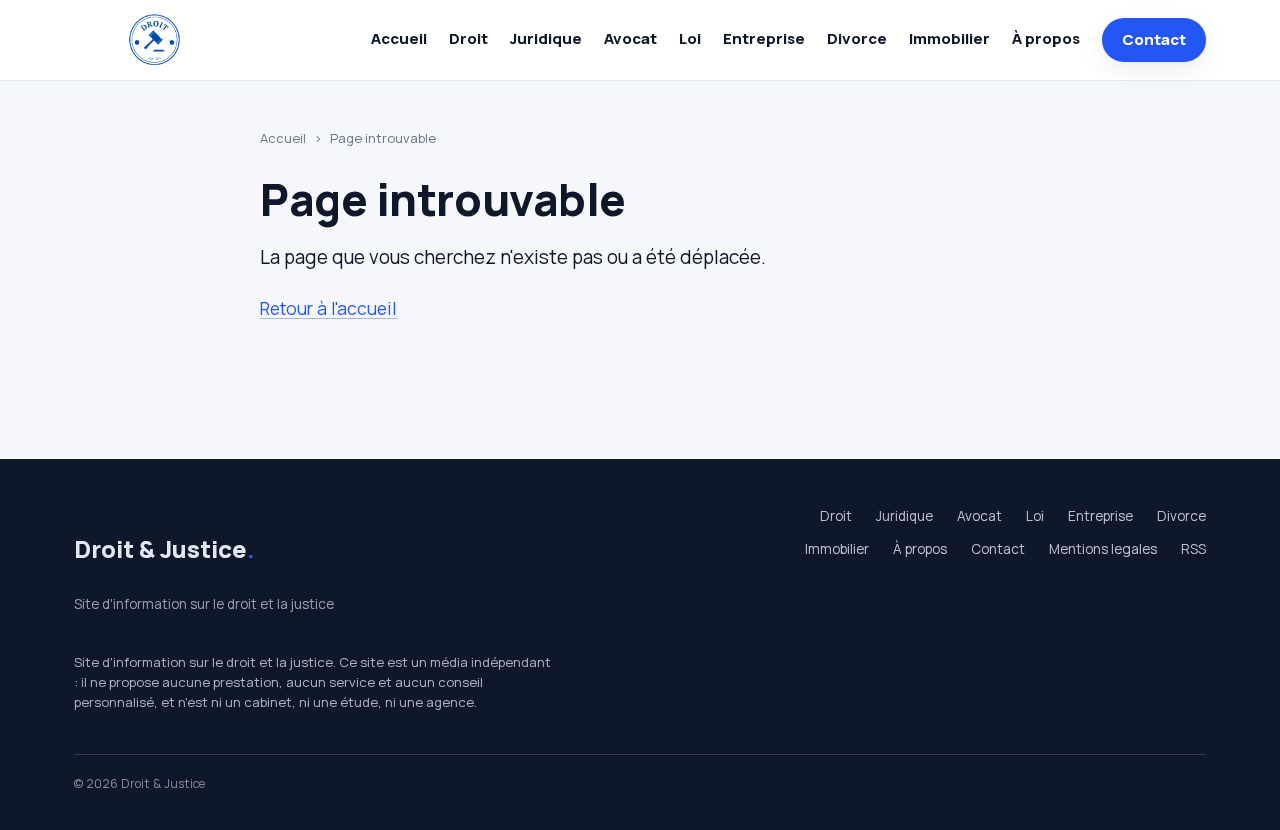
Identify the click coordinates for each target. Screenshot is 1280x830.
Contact (1154, 39)
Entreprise (764, 38)
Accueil (399, 38)
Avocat (630, 38)
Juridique (546, 38)
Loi (690, 38)
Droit (468, 38)
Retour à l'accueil (328, 308)
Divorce (857, 38)
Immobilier (949, 38)
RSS (1193, 549)
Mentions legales (1103, 549)
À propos (1046, 38)
